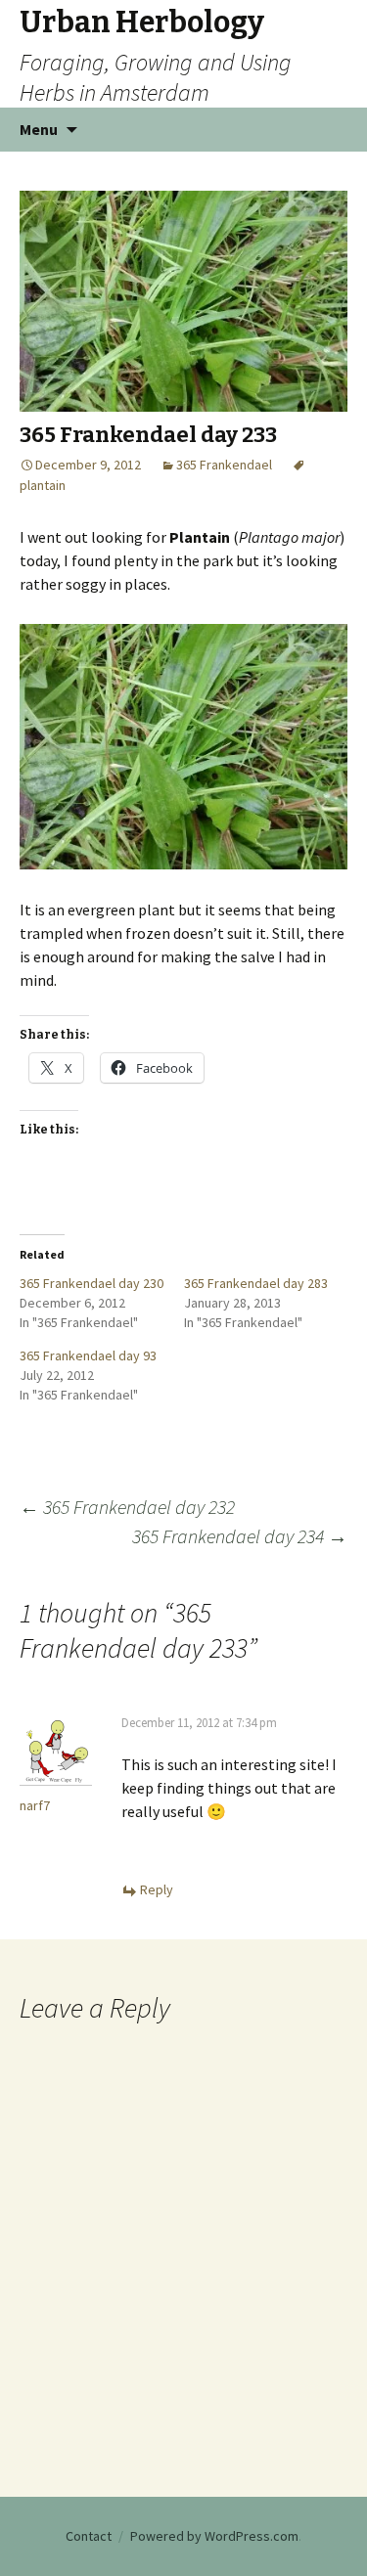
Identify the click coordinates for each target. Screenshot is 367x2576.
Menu (39, 129)
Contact (89, 2536)
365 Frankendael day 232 (127, 1507)
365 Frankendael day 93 (88, 1355)
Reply (157, 1889)
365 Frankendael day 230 (92, 1283)
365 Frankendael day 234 (240, 1536)
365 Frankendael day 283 (256, 1283)
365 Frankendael (224, 465)
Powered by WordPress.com (214, 2536)
